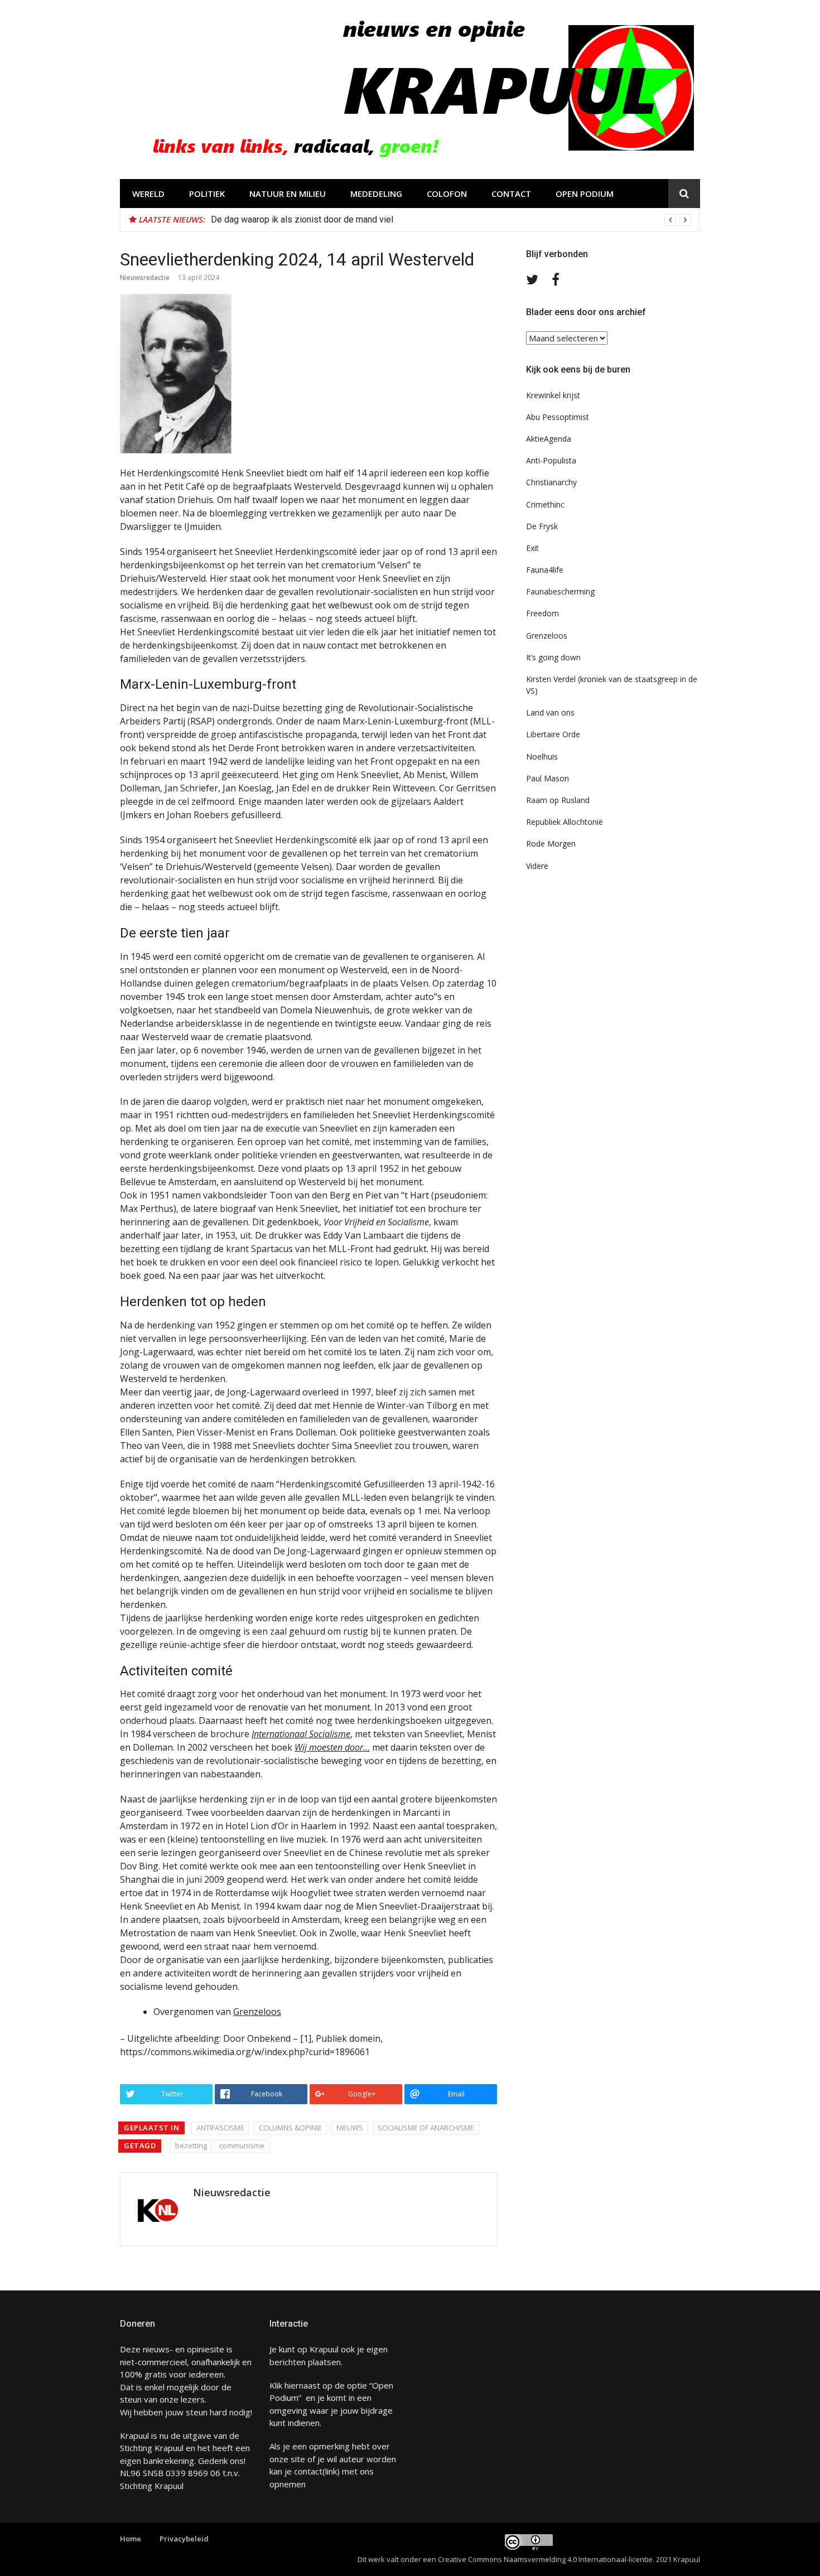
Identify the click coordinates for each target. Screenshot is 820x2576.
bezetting (191, 2145)
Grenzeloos (257, 2012)
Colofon (447, 194)
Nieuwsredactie (145, 277)
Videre (537, 866)
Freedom (542, 613)
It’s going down (553, 657)
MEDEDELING (376, 194)
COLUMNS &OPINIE (290, 2128)
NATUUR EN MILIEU (288, 194)
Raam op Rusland (558, 800)
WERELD (148, 194)
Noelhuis (542, 757)
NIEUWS (350, 2128)
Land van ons (550, 712)
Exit (532, 548)
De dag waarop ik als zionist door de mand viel (302, 219)
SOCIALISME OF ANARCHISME (426, 2128)
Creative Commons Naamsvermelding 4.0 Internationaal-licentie (545, 2559)
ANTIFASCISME (220, 2128)
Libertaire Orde (553, 734)
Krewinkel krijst (553, 395)
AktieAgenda (549, 439)
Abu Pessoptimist (558, 417)
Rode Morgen (551, 844)
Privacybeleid (184, 2539)
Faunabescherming (560, 591)
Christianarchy (551, 482)
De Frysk (542, 526)
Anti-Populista (551, 460)
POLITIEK (207, 194)
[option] (451, 220)
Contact (511, 194)
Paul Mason (548, 778)
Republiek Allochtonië (565, 822)
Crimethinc (545, 504)
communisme (242, 2145)
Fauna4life (545, 570)
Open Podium (585, 194)
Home (131, 2539)
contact (308, 2471)
